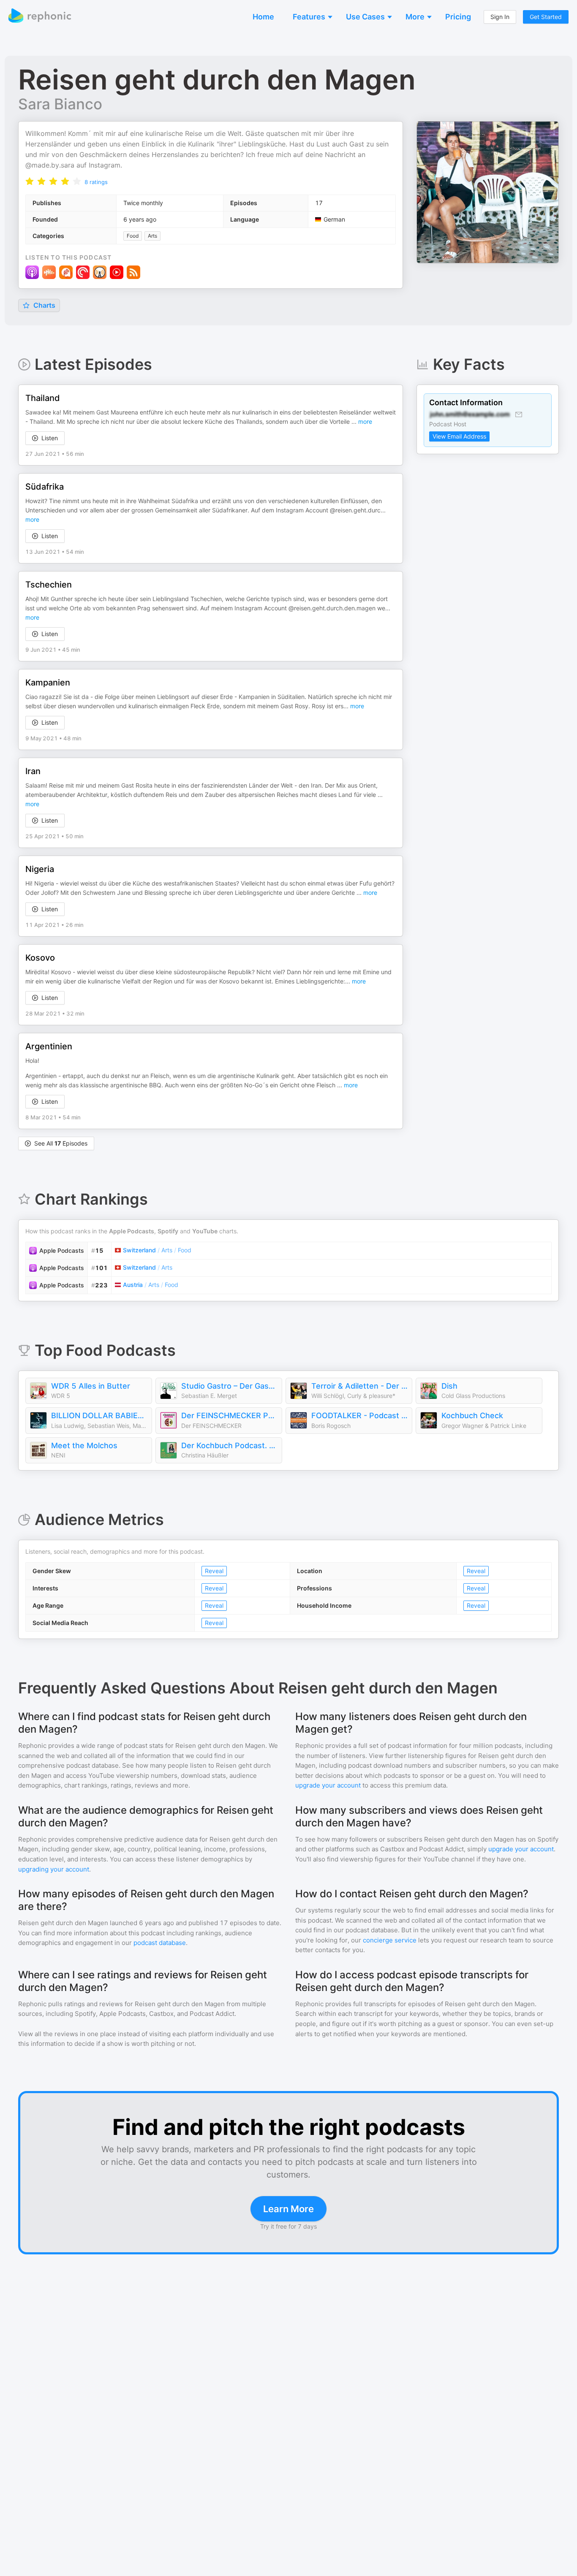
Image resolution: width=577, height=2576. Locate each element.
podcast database (160, 1943)
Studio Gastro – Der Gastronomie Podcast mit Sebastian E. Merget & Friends (229, 1386)
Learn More (288, 2209)
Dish (449, 1386)
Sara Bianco (60, 104)
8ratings (96, 182)
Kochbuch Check (472, 1415)
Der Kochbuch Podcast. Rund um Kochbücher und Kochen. (229, 1445)
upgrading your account (54, 1869)
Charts (44, 305)
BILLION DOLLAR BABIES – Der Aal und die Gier (99, 1415)
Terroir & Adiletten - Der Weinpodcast (359, 1386)
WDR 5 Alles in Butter (91, 1386)
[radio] (30, 181)
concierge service (390, 1940)
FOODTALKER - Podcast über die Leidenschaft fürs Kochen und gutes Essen (359, 1415)
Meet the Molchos (84, 1445)
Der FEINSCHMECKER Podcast (229, 1415)
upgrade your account (328, 1785)
